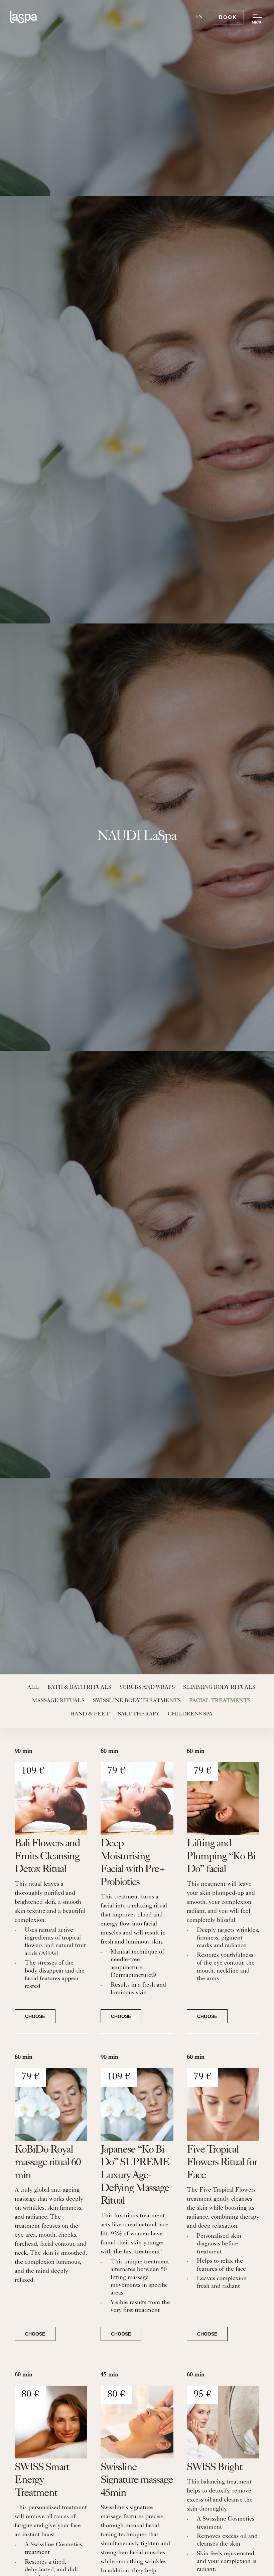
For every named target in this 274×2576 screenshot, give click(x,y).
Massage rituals (58, 1701)
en (199, 17)
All (33, 1688)
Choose (35, 2016)
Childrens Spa (190, 1714)
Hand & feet (90, 1714)
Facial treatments (220, 1701)
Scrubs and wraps (147, 1688)
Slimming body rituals (219, 1688)
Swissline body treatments (137, 1701)
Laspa (23, 17)
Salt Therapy (139, 1714)
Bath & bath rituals (79, 1688)
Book (228, 17)
